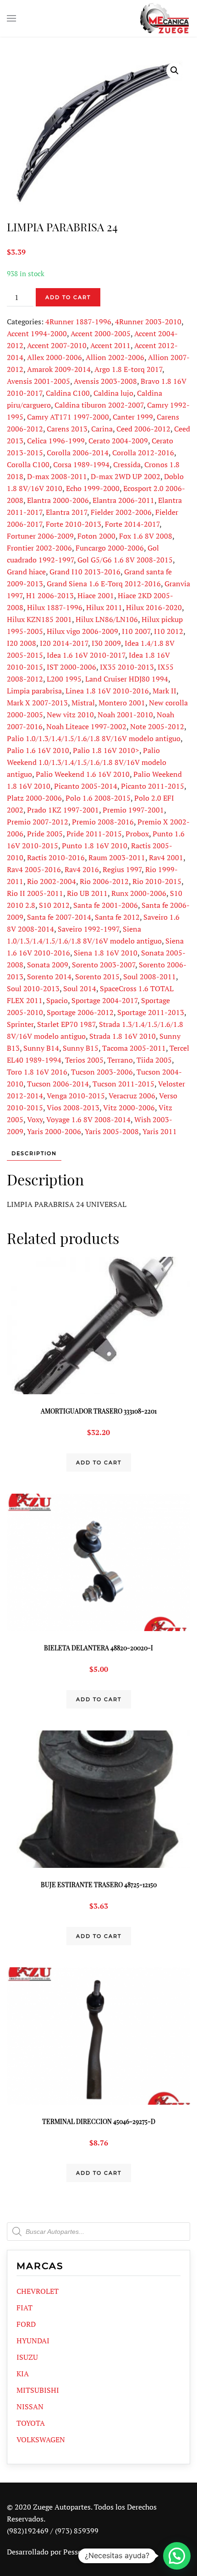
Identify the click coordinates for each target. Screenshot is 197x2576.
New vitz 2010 (70, 715)
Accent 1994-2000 (37, 333)
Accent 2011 (110, 345)
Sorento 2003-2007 (104, 965)
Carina (102, 429)
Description (34, 1153)
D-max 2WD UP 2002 (126, 476)
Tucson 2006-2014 (58, 1084)
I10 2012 (169, 631)
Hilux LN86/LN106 (107, 619)
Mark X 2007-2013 (37, 703)
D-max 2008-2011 (57, 476)
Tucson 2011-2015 (123, 1084)
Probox (137, 834)
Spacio (57, 1000)
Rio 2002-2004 (52, 881)
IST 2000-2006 (71, 667)
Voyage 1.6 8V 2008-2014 (88, 1119)
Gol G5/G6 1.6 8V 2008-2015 (125, 560)
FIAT (25, 2308)
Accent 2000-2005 (101, 333)
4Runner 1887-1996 (78, 322)
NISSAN (30, 2407)
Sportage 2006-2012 (80, 1012)
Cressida (127, 464)
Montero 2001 (122, 703)
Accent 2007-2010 (57, 345)
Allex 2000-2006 (55, 357)
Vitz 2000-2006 (129, 1108)
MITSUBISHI (38, 2390)
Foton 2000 (96, 536)
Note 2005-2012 (157, 726)
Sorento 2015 (97, 977)
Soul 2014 (80, 988)
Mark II (164, 691)
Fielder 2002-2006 (121, 512)
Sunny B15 (81, 1048)
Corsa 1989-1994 (81, 464)
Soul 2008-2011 (150, 977)
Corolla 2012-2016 (143, 453)
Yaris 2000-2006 (54, 1131)
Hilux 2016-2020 (154, 607)
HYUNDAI (33, 2341)
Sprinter (20, 1024)
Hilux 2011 (104, 607)
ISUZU (27, 2357)
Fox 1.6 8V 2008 (146, 536)
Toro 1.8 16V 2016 (37, 1072)
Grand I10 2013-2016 (85, 572)
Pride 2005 (45, 834)
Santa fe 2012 (117, 917)
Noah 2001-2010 (125, 715)
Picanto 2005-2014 (86, 786)
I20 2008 (22, 643)
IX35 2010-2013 (127, 667)
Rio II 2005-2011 (35, 893)
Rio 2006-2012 (104, 881)
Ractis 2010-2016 (56, 857)
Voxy (35, 1119)
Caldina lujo (113, 393)
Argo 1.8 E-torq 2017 (128, 369)
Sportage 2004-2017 (104, 1000)
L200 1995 (64, 679)
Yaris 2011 (160, 1131)
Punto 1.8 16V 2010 (95, 846)
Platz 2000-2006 (34, 798)
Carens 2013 (67, 429)
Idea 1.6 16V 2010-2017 (86, 655)
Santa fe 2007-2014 (59, 917)
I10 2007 (136, 631)
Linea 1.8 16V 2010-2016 (107, 691)
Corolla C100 (28, 464)
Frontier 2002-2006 (39, 548)
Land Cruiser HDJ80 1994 (127, 679)
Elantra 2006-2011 (123, 500)
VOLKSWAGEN (41, 2440)
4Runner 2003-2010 (148, 322)
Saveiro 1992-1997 (88, 929)
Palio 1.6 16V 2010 (38, 750)
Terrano (120, 1060)
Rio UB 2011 (87, 893)
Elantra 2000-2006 (58, 500)
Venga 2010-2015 (76, 1096)
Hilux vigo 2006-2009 (82, 631)
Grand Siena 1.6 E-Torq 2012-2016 (104, 584)
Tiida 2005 (154, 1060)
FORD (26, 2324)
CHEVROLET (38, 2291)
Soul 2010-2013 (33, 988)
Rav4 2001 (166, 857)
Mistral (83, 703)
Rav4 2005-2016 (34, 869)
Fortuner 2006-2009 (40, 536)
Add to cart (68, 297)
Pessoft (75, 2552)
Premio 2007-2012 (38, 822)
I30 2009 (106, 643)
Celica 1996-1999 (56, 441)
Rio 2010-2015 (157, 881)
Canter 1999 (133, 417)
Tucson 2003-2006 (102, 1072)
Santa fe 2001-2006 (106, 905)
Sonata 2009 (48, 965)
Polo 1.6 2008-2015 (98, 798)
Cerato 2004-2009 (118, 441)
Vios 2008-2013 (73, 1108)
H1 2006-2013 (50, 595)
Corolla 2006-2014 (78, 453)
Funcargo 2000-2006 (110, 548)
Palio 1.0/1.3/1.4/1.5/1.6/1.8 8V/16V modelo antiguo (94, 738)
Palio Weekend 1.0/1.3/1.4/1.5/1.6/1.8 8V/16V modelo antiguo (87, 762)
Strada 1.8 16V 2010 (123, 1036)
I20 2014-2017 (64, 643)
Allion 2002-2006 (115, 357)
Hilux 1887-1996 (55, 607)
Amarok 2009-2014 (59, 369)
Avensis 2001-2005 (38, 381)
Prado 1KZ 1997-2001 (63, 810)
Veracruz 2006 (132, 1096)
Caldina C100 (68, 393)
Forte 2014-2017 (132, 524)
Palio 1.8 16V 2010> (106, 750)
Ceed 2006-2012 (143, 429)
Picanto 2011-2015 (153, 786)
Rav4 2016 (82, 869)
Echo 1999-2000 (93, 488)
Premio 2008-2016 (103, 822)
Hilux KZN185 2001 (39, 619)
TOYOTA (31, 2423)
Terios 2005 (84, 1060)
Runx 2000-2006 (139, 893)
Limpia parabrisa (34, 691)
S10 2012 (54, 905)
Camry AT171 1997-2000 (68, 417)
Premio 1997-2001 (133, 810)
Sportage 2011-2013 (151, 1012)
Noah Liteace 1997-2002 (86, 726)
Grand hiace (26, 572)
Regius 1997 (122, 869)
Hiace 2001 (96, 595)
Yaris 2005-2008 (112, 1131)
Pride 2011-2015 (94, 834)
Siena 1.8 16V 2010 (106, 953)
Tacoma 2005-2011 (134, 1048)
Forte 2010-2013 (74, 524)
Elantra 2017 (66, 512)
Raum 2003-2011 (117, 857)
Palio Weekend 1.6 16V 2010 (83, 774)
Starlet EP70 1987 (66, 1024)
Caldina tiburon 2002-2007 (99, 405)
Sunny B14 (41, 1048)
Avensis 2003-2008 (105, 381)
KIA (23, 2374)
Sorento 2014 (49, 977)
